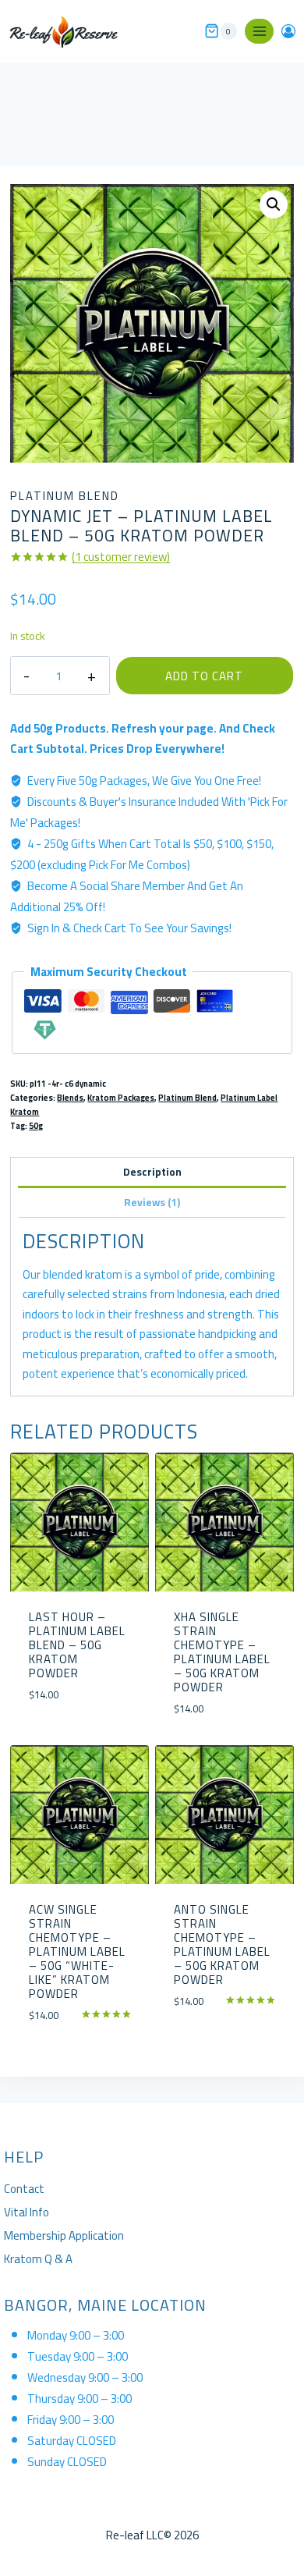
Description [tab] (152, 1172)
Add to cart (204, 676)
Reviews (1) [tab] (152, 1202)
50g (36, 1126)
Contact (24, 2189)
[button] (274, 204)
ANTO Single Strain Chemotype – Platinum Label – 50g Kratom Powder (222, 1944)
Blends (70, 1098)
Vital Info (27, 2212)
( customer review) (121, 557)
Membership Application (64, 2235)
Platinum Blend (65, 496)
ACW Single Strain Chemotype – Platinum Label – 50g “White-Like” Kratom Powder (77, 1952)
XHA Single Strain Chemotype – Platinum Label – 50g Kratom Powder (222, 1652)
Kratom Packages (121, 1098)
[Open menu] (259, 31)
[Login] (288, 31)
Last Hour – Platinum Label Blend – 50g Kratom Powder (77, 1645)
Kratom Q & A (38, 2259)
